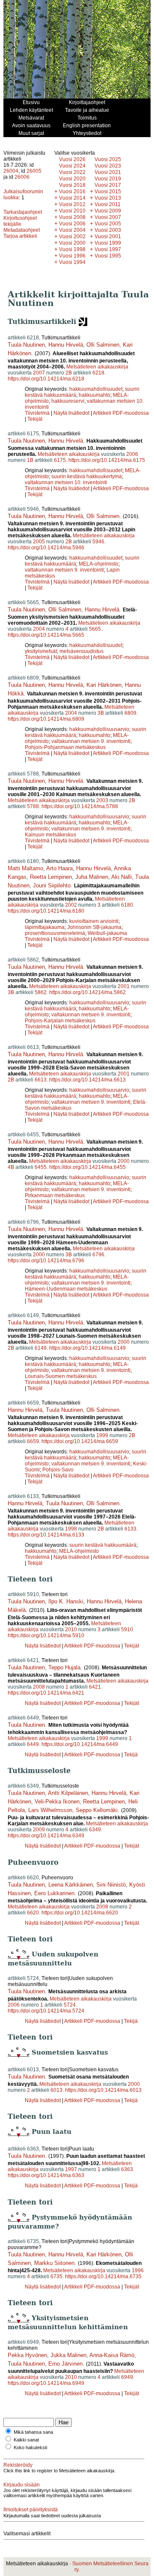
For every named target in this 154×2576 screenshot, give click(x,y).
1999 (102, 1435)
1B (30, 460)
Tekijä (131, 1755)
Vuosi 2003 (108, 230)
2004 (39, 629)
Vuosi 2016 (72, 192)
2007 (39, 373)
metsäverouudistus (81, 651)
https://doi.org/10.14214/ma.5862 (87, 992)
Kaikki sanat (26, 2440)
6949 (127, 2377)
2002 (71, 905)
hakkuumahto (95, 395)
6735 (56, 2276)
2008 (39, 1687)
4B (11, 1167)
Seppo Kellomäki (97, 1810)
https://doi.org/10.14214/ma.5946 (46, 548)
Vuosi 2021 (108, 172)
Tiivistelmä (37, 413)
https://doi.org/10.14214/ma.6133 (46, 1535)
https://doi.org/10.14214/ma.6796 (46, 1261)
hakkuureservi (68, 401)
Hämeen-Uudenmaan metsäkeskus (66, 1289)
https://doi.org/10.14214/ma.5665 (46, 635)
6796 (98, 1255)
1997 (71, 2169)
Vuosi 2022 (72, 172)
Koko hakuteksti (30, 2447)
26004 (11, 171)
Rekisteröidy (18, 2465)
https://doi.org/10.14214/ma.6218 (46, 379)
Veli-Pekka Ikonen (57, 1802)
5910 (127, 1629)
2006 (132, 454)
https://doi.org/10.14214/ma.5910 (46, 1635)
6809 (130, 713)
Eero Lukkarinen (54, 1893)
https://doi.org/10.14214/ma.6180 (46, 911)
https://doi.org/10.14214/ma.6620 (80, 1913)
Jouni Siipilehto (52, 885)
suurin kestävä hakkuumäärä (103, 1545)
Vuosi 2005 (108, 224)
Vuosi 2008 (72, 217)
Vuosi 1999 (108, 243)
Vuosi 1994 (72, 262)
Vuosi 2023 (108, 166)
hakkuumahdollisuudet (96, 389)
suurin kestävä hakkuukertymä (87, 476)
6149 (41, 1348)
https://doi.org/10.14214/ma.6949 (46, 2383)
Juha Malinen (92, 877)
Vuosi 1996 (72, 256)
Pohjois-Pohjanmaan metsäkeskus (65, 747)
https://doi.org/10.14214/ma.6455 (87, 1167)
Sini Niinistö (111, 1885)
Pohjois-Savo (58, 1470)
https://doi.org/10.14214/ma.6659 (80, 1441)
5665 (95, 629)
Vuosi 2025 (108, 159)
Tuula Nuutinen (26, 345)
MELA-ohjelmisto (99, 564)
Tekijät (35, 419)
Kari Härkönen (104, 685)
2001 (124, 986)
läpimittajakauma (45, 927)
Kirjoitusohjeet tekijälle (20, 221)
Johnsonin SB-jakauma (94, 927)
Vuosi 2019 (108, 179)
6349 (95, 1830)
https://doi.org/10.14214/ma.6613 (87, 1080)
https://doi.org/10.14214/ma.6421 (46, 1693)
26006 (22, 177)
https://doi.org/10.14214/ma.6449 (80, 1744)
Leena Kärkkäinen (71, 1885)
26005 (34, 171)
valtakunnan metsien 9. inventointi (64, 570)
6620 (33, 1913)
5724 (70, 2005)
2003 (102, 800)
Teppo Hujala (64, 1667)
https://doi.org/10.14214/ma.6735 (103, 2276)
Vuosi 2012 (72, 204)
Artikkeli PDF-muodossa (121, 413)
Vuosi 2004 (72, 230)
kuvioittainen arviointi (94, 921)
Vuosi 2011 (108, 204)
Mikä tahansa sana (33, 2432)
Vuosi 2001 (108, 237)
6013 (56, 2090)
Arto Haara (59, 868)
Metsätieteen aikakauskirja (97, 367)
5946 (98, 542)
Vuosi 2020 (72, 179)
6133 (130, 1529)
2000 (124, 1161)
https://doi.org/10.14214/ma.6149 (87, 1348)
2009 (39, 1830)
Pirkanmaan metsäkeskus (55, 1195)
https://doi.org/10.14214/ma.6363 (46, 2175)
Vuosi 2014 (72, 198)
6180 (127, 905)
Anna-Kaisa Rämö (112, 2355)
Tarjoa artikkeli (20, 236)
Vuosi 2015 (108, 192)
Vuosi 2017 (108, 185)
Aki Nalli (121, 877)
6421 (95, 1687)
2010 (71, 1629)
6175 (60, 460)
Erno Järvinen (65, 2364)
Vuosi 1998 (72, 249)
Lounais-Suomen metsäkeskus (61, 1376)
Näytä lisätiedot (72, 413)
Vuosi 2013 (108, 198)
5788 (33, 806)
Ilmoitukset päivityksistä (31, 2510)
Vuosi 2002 (72, 237)
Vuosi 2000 (72, 243)
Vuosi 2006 (72, 224)
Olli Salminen (103, 345)
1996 (138, 2270)
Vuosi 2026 (72, 159)
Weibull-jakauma (107, 933)
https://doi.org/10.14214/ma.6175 (107, 460)
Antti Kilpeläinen (68, 1793)
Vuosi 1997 (108, 249)
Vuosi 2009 (108, 211)
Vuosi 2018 (72, 185)
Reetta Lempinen (51, 877)
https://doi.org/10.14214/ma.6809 (46, 719)
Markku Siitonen (54, 2263)
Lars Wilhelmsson (50, 1810)
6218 (98, 373)
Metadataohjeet (22, 230)
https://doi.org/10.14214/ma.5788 (80, 806)
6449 (33, 1744)
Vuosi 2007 (108, 217)
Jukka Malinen (68, 2355)
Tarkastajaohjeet (23, 212)
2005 (39, 542)
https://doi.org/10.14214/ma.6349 (46, 1836)
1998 (71, 1529)
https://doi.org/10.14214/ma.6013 (103, 2090)
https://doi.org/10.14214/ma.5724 (46, 2011)
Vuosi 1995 (108, 256)
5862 (41, 992)
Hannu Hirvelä (66, 345)
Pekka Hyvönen (27, 2355)
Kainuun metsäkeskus (50, 835)
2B (69, 373)
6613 (41, 1080)
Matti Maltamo (25, 868)
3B (101, 713)
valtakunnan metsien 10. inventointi (66, 482)
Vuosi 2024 (72, 166)
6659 (33, 1441)
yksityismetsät (41, 651)
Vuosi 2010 (72, 211)
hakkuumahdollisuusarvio (99, 729)
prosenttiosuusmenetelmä (55, 933)
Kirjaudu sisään (22, 2485)
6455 (41, 1167)
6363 (127, 2169)
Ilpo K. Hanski (66, 1601)
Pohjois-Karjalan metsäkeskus (60, 1021)
